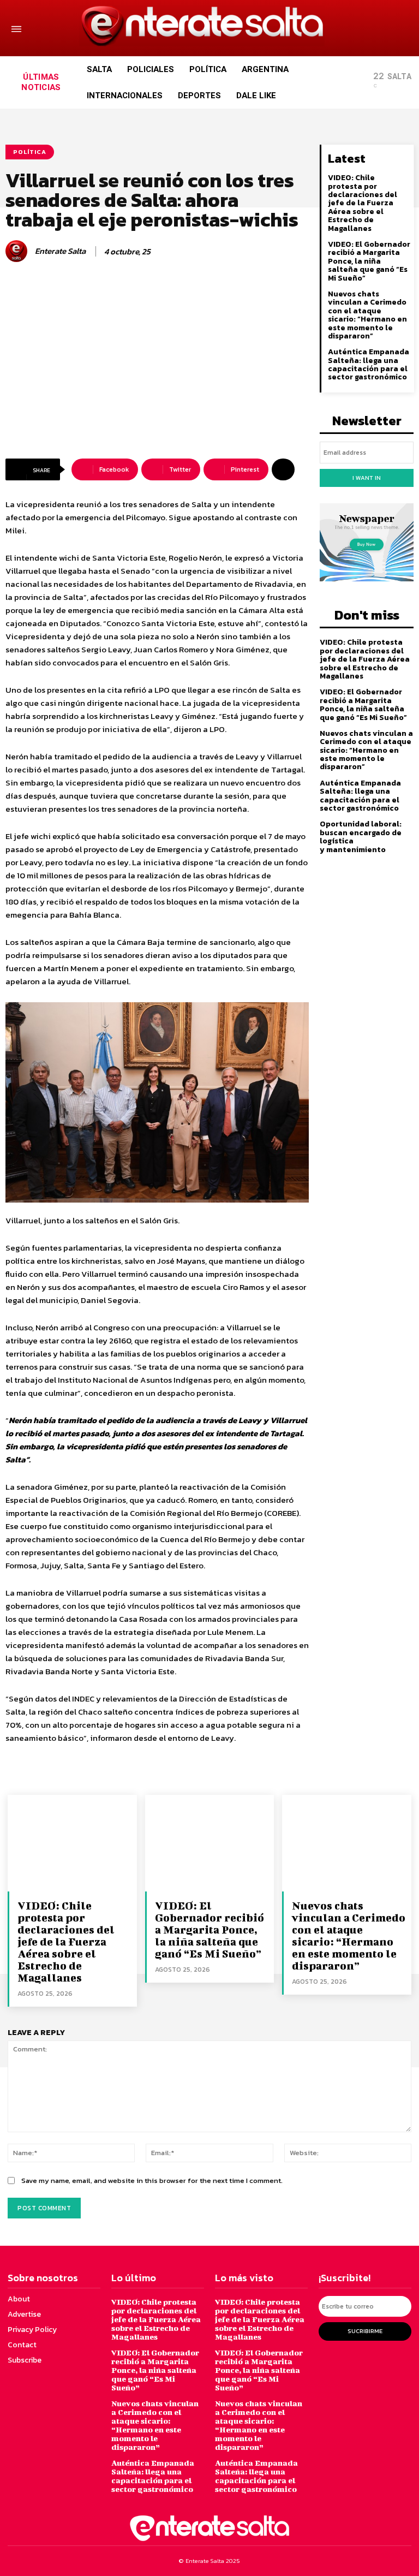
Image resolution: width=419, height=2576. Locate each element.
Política (30, 152)
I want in (367, 478)
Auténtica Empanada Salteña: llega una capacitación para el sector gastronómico (369, 364)
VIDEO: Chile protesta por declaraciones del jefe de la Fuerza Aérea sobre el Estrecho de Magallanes (363, 203)
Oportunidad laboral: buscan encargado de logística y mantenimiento (361, 837)
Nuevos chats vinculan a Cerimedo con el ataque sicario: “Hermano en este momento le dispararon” (367, 315)
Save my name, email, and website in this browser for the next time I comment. (152, 2181)
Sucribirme (365, 2331)
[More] (283, 469)
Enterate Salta (60, 251)
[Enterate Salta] (18, 251)
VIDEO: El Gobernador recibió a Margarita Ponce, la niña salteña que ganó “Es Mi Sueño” (369, 261)
